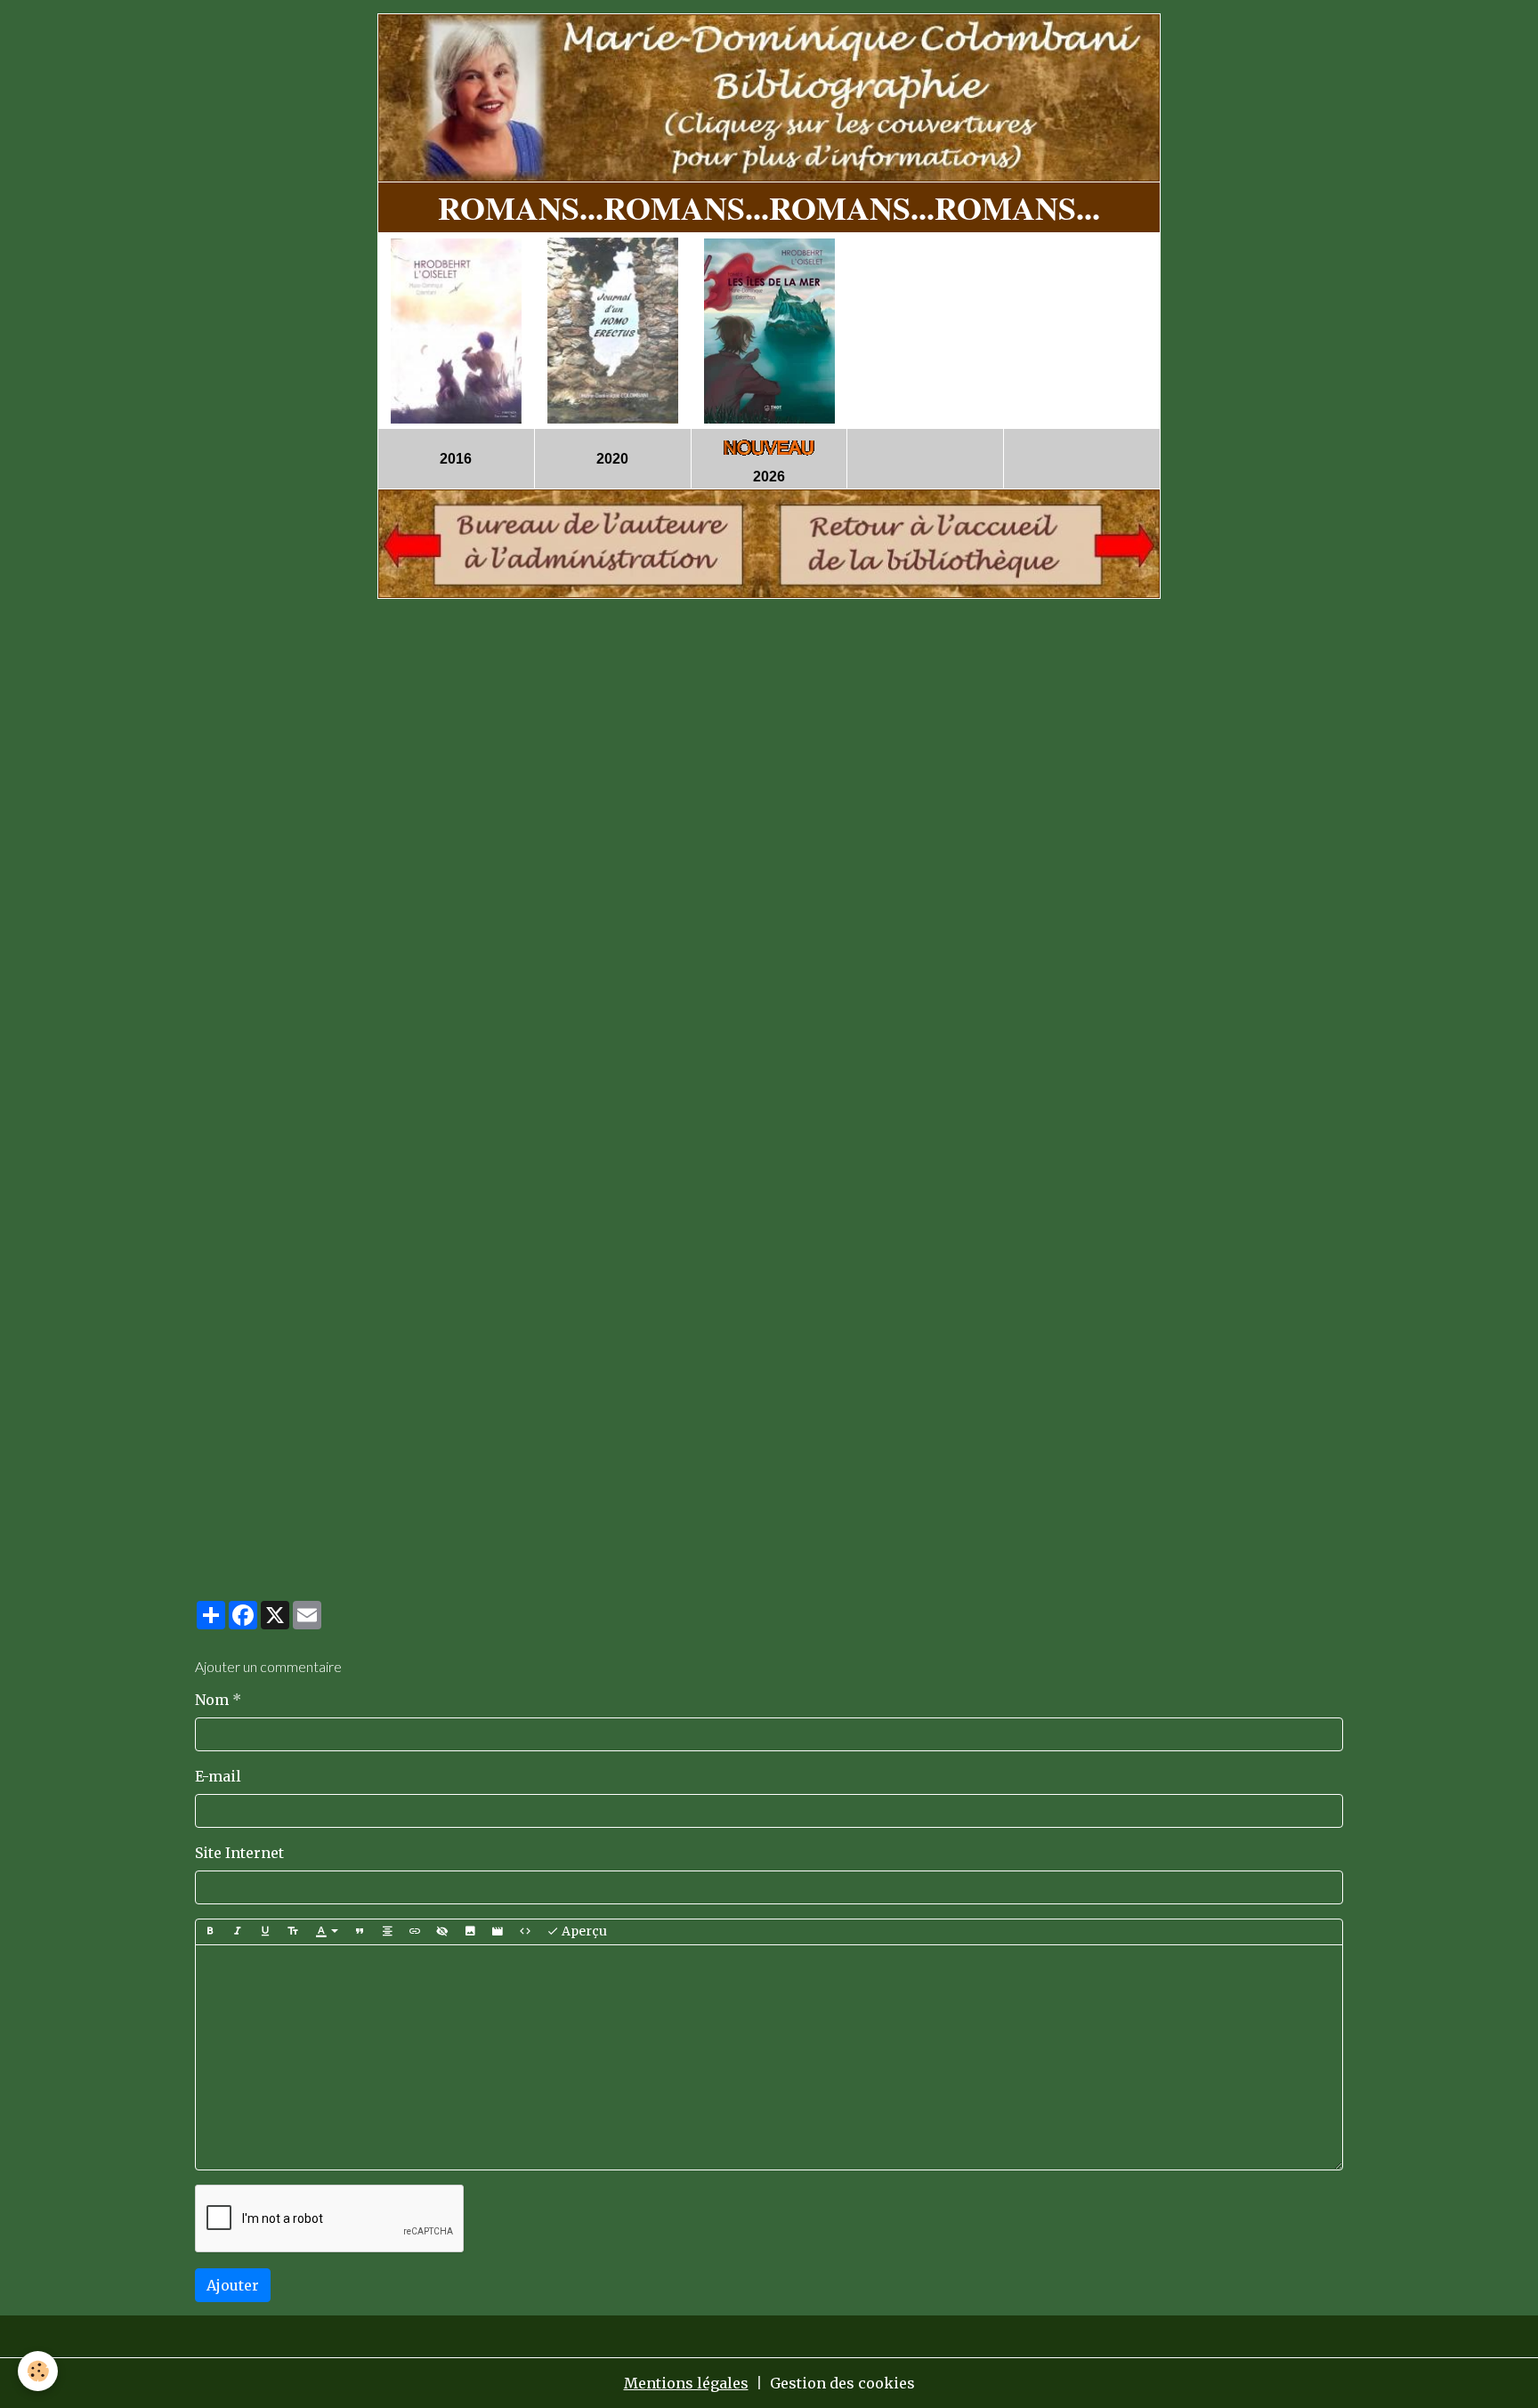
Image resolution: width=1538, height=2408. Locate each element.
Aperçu (583, 1931)
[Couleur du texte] (327, 1932)
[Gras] (210, 1932)
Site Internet (239, 1853)
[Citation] (360, 1932)
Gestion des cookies (842, 2383)
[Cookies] (38, 2371)
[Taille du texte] (293, 1932)
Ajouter (233, 2285)
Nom (212, 1700)
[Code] (525, 1932)
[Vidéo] (498, 1932)
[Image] (470, 1932)
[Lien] (415, 1932)
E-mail (218, 1776)
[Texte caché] (442, 1932)
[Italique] (238, 1932)
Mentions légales (686, 2383)
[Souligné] (265, 1932)
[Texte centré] (387, 1932)
